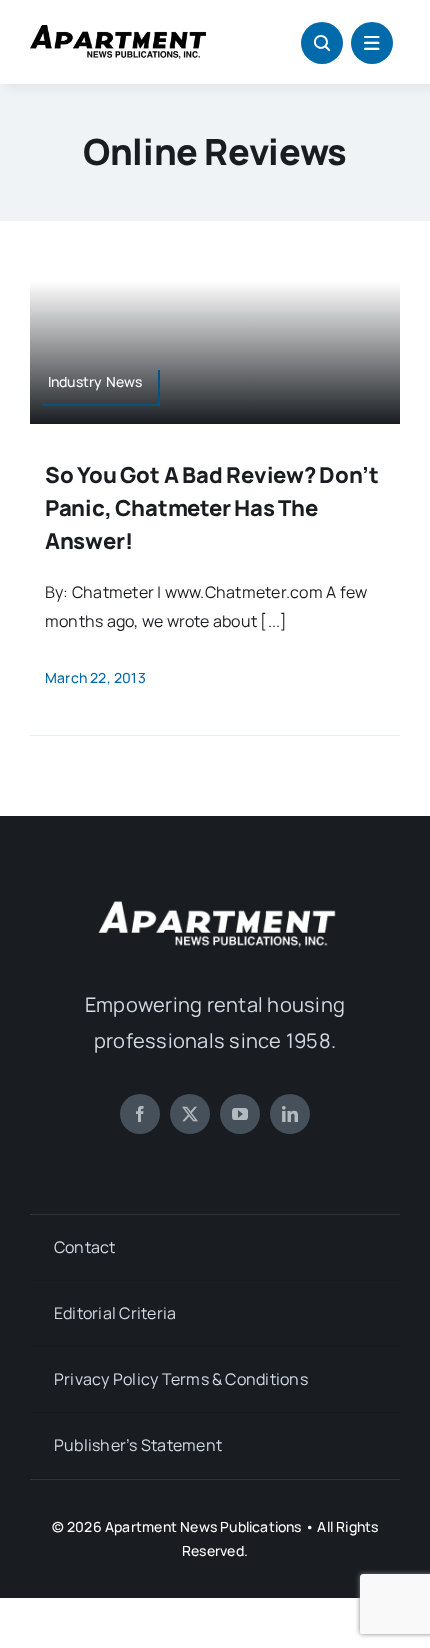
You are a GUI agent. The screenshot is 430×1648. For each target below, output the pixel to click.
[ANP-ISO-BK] (118, 33)
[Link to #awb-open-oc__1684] (372, 43)
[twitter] (190, 1114)
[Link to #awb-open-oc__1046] (322, 43)
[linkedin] (290, 1114)
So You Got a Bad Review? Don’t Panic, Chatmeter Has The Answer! (211, 508)
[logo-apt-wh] (215, 904)
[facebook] (140, 1114)
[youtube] (240, 1114)
